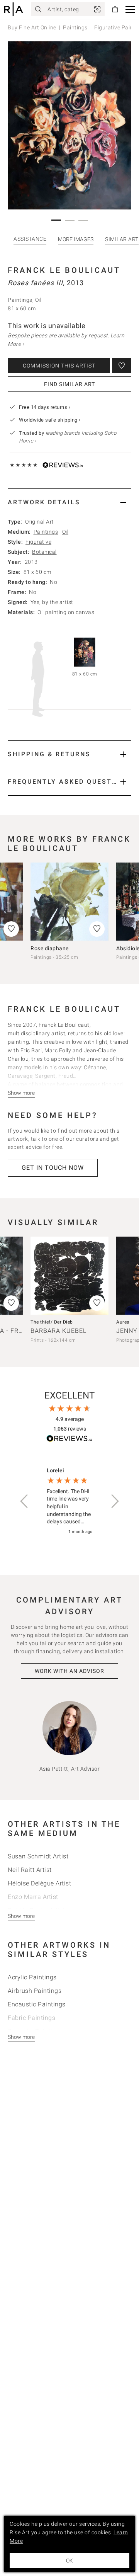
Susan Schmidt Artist (38, 1856)
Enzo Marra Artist (33, 1897)
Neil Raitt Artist (30, 1870)
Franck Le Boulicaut (64, 270)
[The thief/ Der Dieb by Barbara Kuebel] (69, 1276)
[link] (97, 9)
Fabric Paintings (31, 2018)
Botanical (44, 552)
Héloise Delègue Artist (39, 1883)
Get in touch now (53, 1168)
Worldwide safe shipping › (50, 420)
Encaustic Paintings (37, 2004)
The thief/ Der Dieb (52, 1322)
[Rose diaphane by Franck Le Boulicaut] (69, 902)
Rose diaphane (50, 948)
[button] (130, 9)
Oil (65, 532)
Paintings (75, 27)
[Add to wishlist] (122, 366)
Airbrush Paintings (35, 1991)
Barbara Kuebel (58, 1331)
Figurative (38, 542)
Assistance (30, 239)
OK (69, 2561)
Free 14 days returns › (45, 407)
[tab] (69, 502)
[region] (69, 1502)
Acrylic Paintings (32, 1977)
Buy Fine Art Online (32, 27)
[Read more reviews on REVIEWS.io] (69, 1440)
